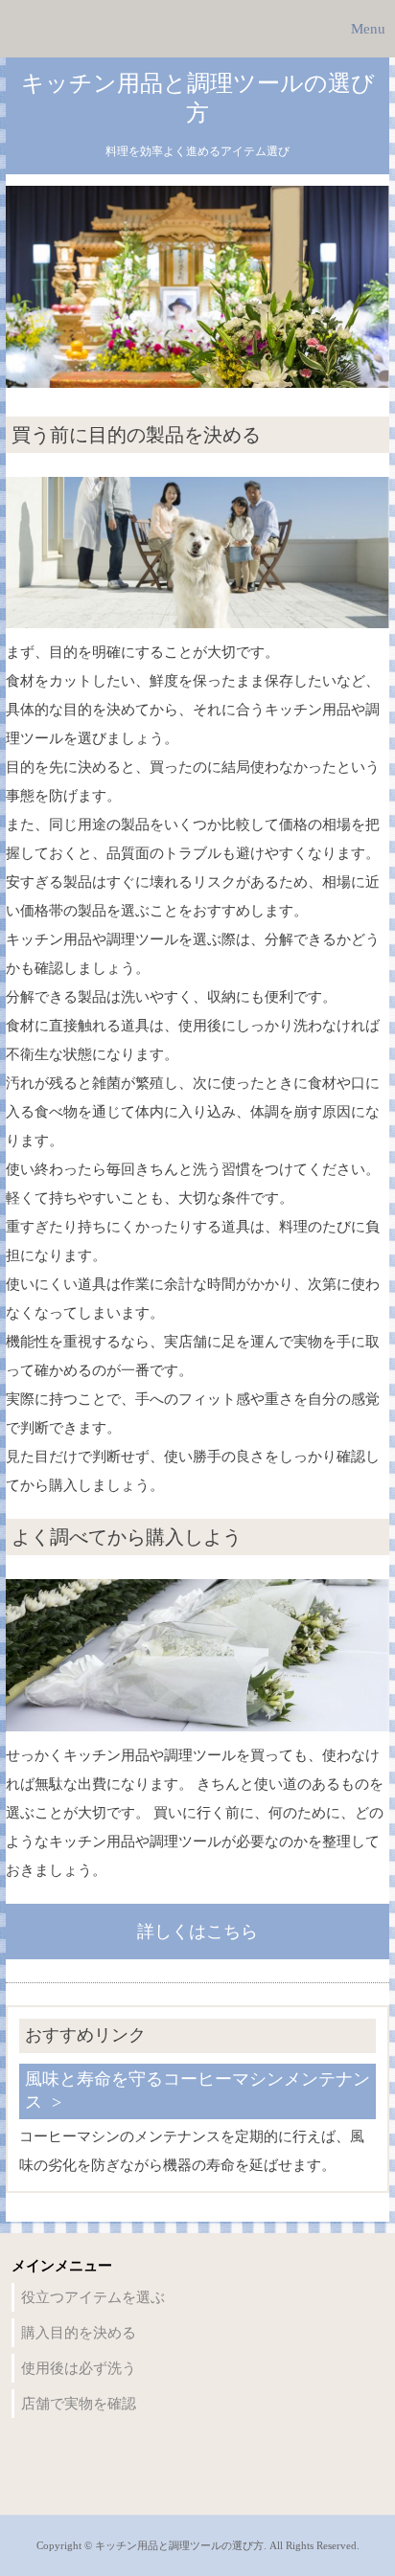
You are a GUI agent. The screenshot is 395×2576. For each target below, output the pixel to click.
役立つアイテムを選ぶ (93, 2297)
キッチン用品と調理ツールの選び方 (198, 98)
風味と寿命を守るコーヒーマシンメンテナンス (197, 2090)
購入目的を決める (79, 2333)
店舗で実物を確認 (79, 2404)
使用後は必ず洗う (79, 2368)
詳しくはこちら (197, 1932)
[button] (197, 29)
